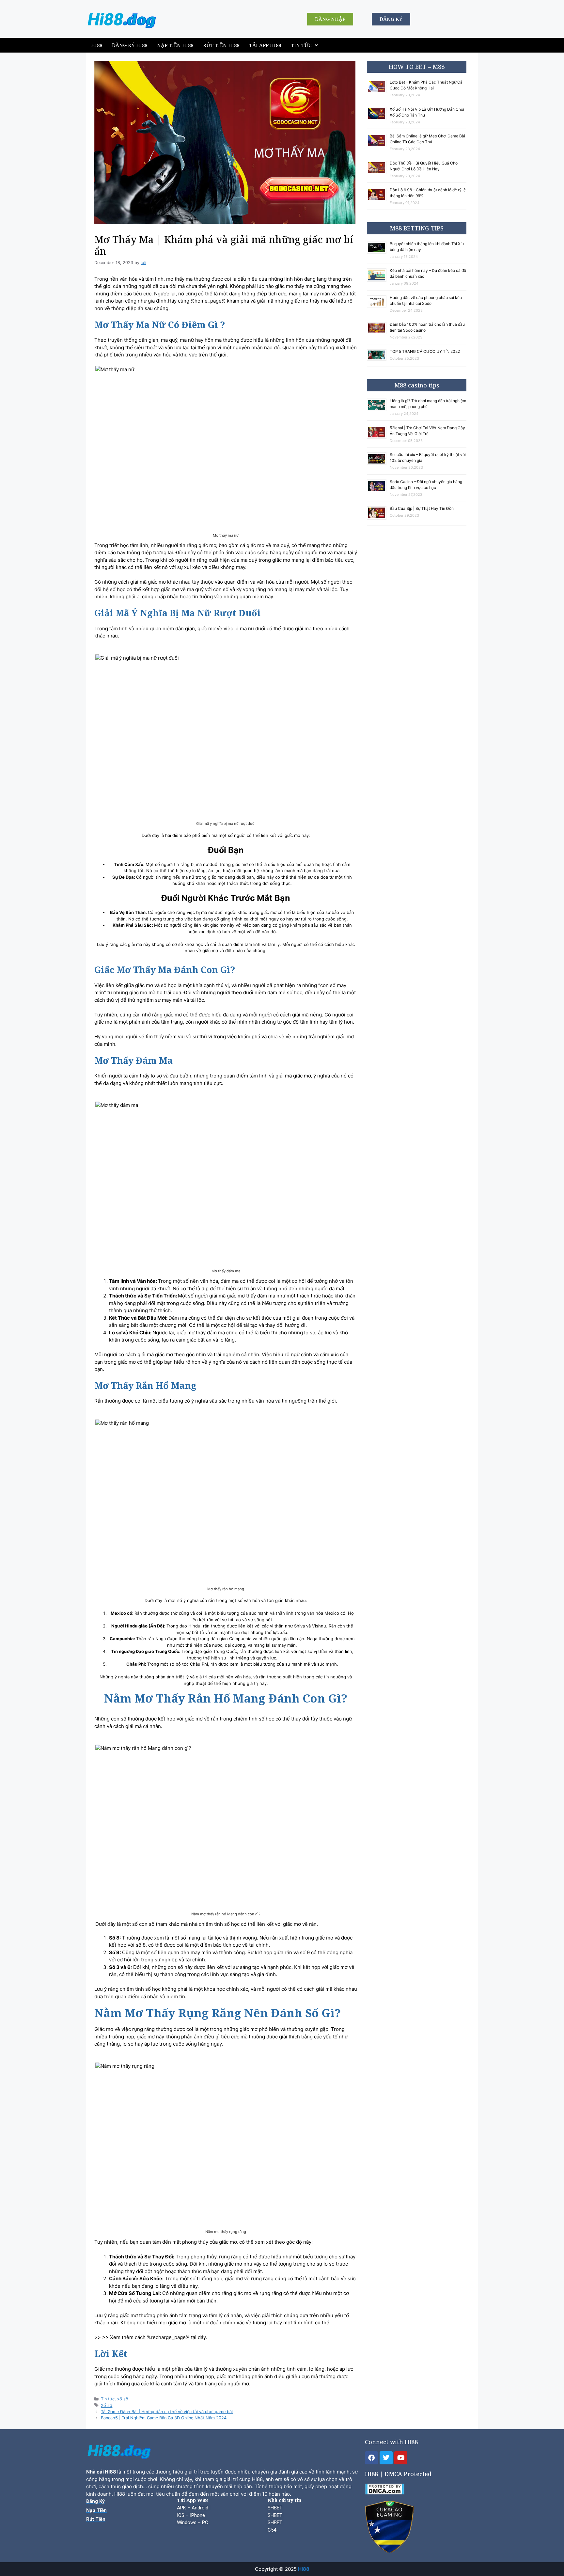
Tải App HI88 (265, 45)
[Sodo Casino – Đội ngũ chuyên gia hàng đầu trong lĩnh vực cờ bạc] (378, 491)
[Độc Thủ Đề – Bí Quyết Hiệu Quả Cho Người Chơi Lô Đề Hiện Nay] (378, 173)
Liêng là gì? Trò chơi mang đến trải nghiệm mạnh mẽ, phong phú (428, 404)
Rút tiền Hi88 (221, 45)
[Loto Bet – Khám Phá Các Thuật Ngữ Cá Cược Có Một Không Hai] (378, 92)
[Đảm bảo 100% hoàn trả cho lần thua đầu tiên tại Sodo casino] (378, 333)
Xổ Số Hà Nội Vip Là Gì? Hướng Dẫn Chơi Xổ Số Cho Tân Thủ (427, 112)
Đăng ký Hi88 (130, 45)
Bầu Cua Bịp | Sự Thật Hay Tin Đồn (422, 508)
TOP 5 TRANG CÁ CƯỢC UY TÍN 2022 (425, 351)
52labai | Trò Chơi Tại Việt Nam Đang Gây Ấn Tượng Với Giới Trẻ (427, 431)
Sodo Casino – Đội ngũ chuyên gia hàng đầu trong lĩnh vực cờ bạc (426, 485)
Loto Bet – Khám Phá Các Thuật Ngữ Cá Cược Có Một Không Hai (426, 85)
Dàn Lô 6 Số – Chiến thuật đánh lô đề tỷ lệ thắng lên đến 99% (428, 193)
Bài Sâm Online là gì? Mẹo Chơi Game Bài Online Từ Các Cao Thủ (427, 139)
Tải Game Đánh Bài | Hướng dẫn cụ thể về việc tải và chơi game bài (167, 2412)
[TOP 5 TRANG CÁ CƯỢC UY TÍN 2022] (378, 360)
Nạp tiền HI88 (175, 45)
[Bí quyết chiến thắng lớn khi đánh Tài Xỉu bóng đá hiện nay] (378, 252)
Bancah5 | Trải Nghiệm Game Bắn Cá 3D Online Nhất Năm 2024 (164, 2418)
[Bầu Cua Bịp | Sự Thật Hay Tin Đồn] (378, 518)
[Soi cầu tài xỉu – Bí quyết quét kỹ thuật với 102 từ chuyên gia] (378, 464)
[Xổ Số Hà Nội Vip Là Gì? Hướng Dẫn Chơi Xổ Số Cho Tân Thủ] (378, 119)
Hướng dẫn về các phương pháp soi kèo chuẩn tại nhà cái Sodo (426, 300)
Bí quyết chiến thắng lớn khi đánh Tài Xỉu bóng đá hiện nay (427, 247)
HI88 (97, 45)
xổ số (123, 2399)
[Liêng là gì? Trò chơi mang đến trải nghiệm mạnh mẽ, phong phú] (378, 410)
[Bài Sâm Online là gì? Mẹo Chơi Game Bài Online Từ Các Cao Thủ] (378, 146)
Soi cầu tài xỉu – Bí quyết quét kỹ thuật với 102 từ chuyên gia (428, 457)
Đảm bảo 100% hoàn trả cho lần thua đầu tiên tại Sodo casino (427, 327)
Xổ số (107, 2405)
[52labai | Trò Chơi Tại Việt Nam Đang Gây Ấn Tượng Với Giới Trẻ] (378, 438)
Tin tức (301, 45)
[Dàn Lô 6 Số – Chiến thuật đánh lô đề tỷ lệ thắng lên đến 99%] (378, 200)
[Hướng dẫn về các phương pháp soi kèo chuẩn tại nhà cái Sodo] (378, 306)
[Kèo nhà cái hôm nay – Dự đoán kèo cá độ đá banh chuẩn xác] (378, 281)
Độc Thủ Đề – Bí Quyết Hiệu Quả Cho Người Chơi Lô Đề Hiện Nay (424, 166)
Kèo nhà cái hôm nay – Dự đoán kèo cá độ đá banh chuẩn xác (428, 273)
